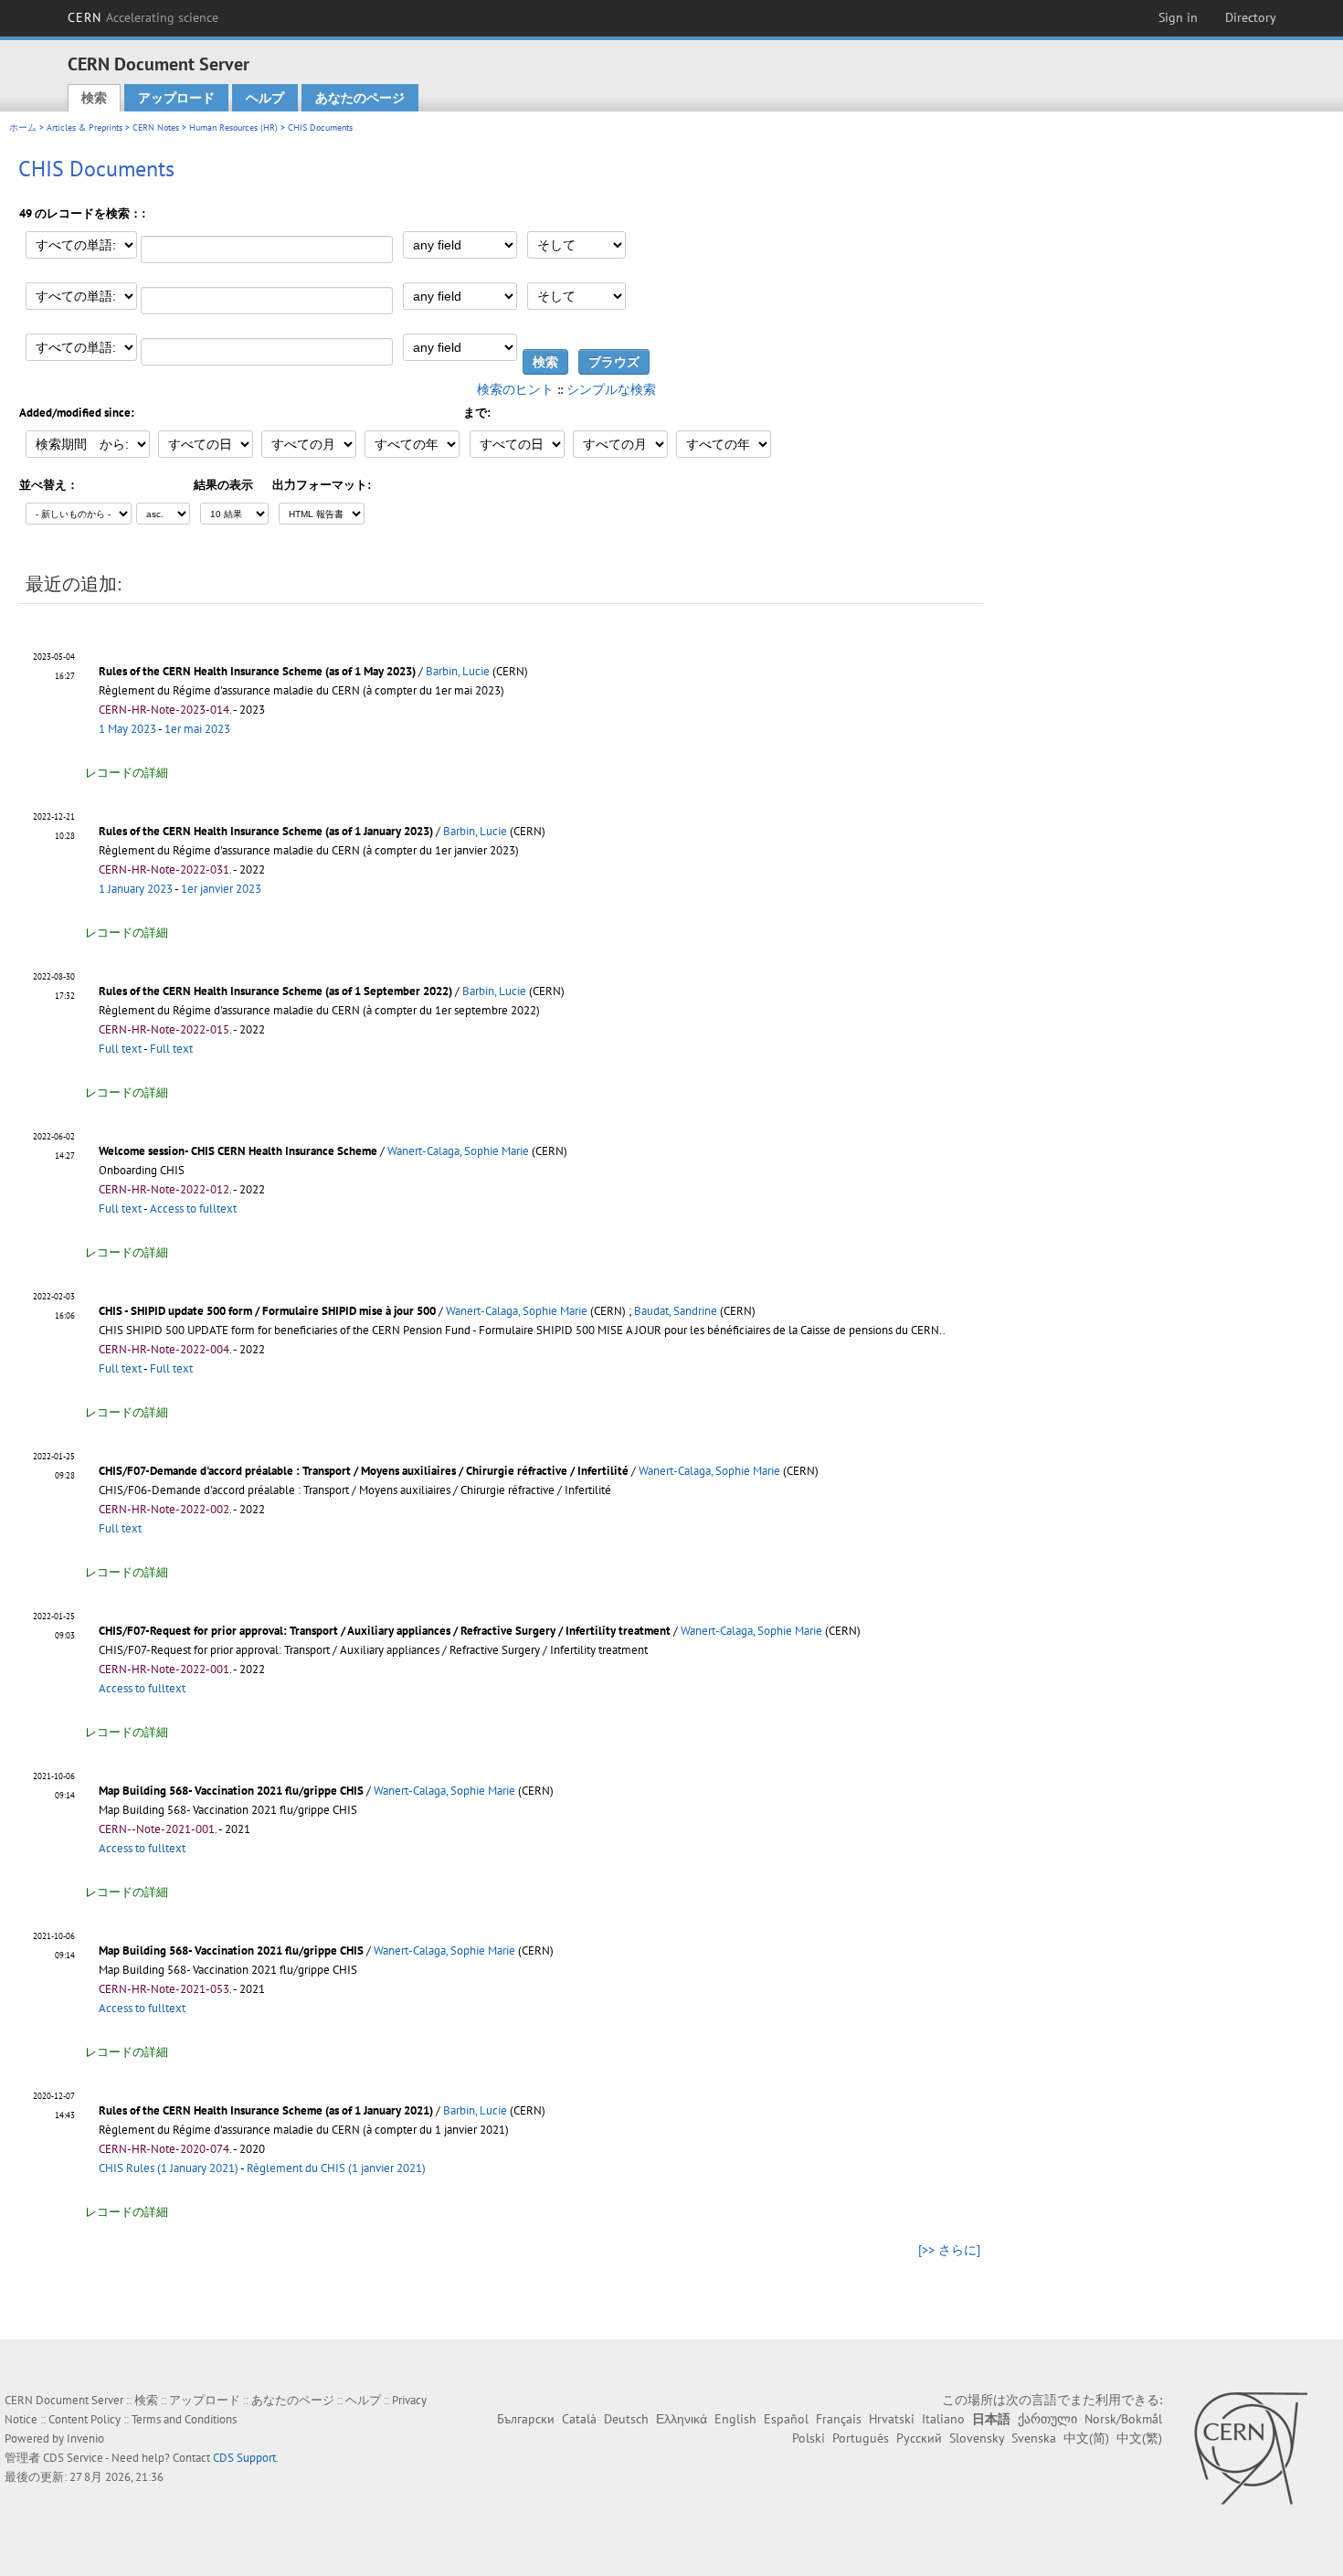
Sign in (1178, 17)
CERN (143, 17)
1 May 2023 (127, 729)
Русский (919, 2438)
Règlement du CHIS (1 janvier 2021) (336, 2168)
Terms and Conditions (184, 2419)
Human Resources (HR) (233, 127)
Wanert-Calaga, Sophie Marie (458, 1151)
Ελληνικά (682, 2419)
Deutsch (626, 2419)
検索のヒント (515, 389)
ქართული (1047, 2419)
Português (861, 2438)
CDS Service (73, 2458)
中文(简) (1086, 2438)
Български (526, 2419)
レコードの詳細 (127, 773)
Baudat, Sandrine (676, 1311)
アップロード (176, 98)
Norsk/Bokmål (1123, 2419)
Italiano (943, 2419)
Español (786, 2419)
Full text (120, 1049)
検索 (94, 98)
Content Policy (85, 2419)
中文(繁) (1139, 2438)
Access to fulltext (193, 1208)
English (735, 2419)
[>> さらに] (949, 2250)
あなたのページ (360, 98)
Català (579, 2419)
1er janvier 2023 (221, 889)
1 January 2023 (136, 889)
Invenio (85, 2438)
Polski (809, 2438)
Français (839, 2419)
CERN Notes (156, 127)
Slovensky (977, 2438)
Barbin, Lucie (458, 671)
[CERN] (1250, 2448)
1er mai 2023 (197, 729)
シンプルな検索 (611, 389)
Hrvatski (892, 2419)
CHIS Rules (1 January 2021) (169, 2168)
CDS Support (244, 2458)
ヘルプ (265, 98)
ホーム (23, 127)
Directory (1251, 17)
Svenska (1034, 2438)
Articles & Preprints (85, 127)
